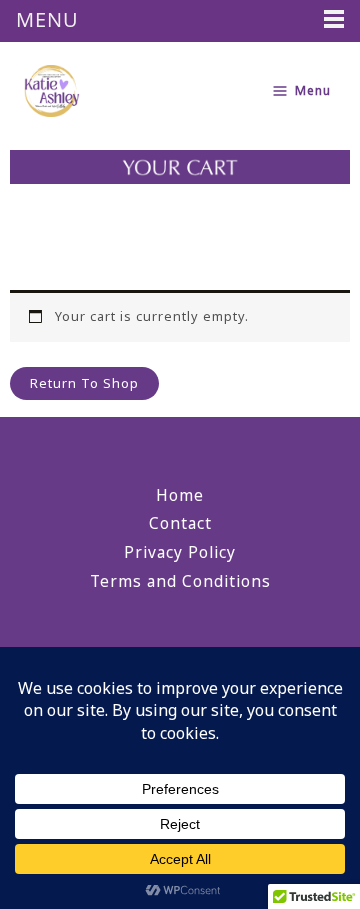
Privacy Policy (180, 552)
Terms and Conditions (180, 581)
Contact (180, 523)
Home (180, 495)
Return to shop (84, 383)
